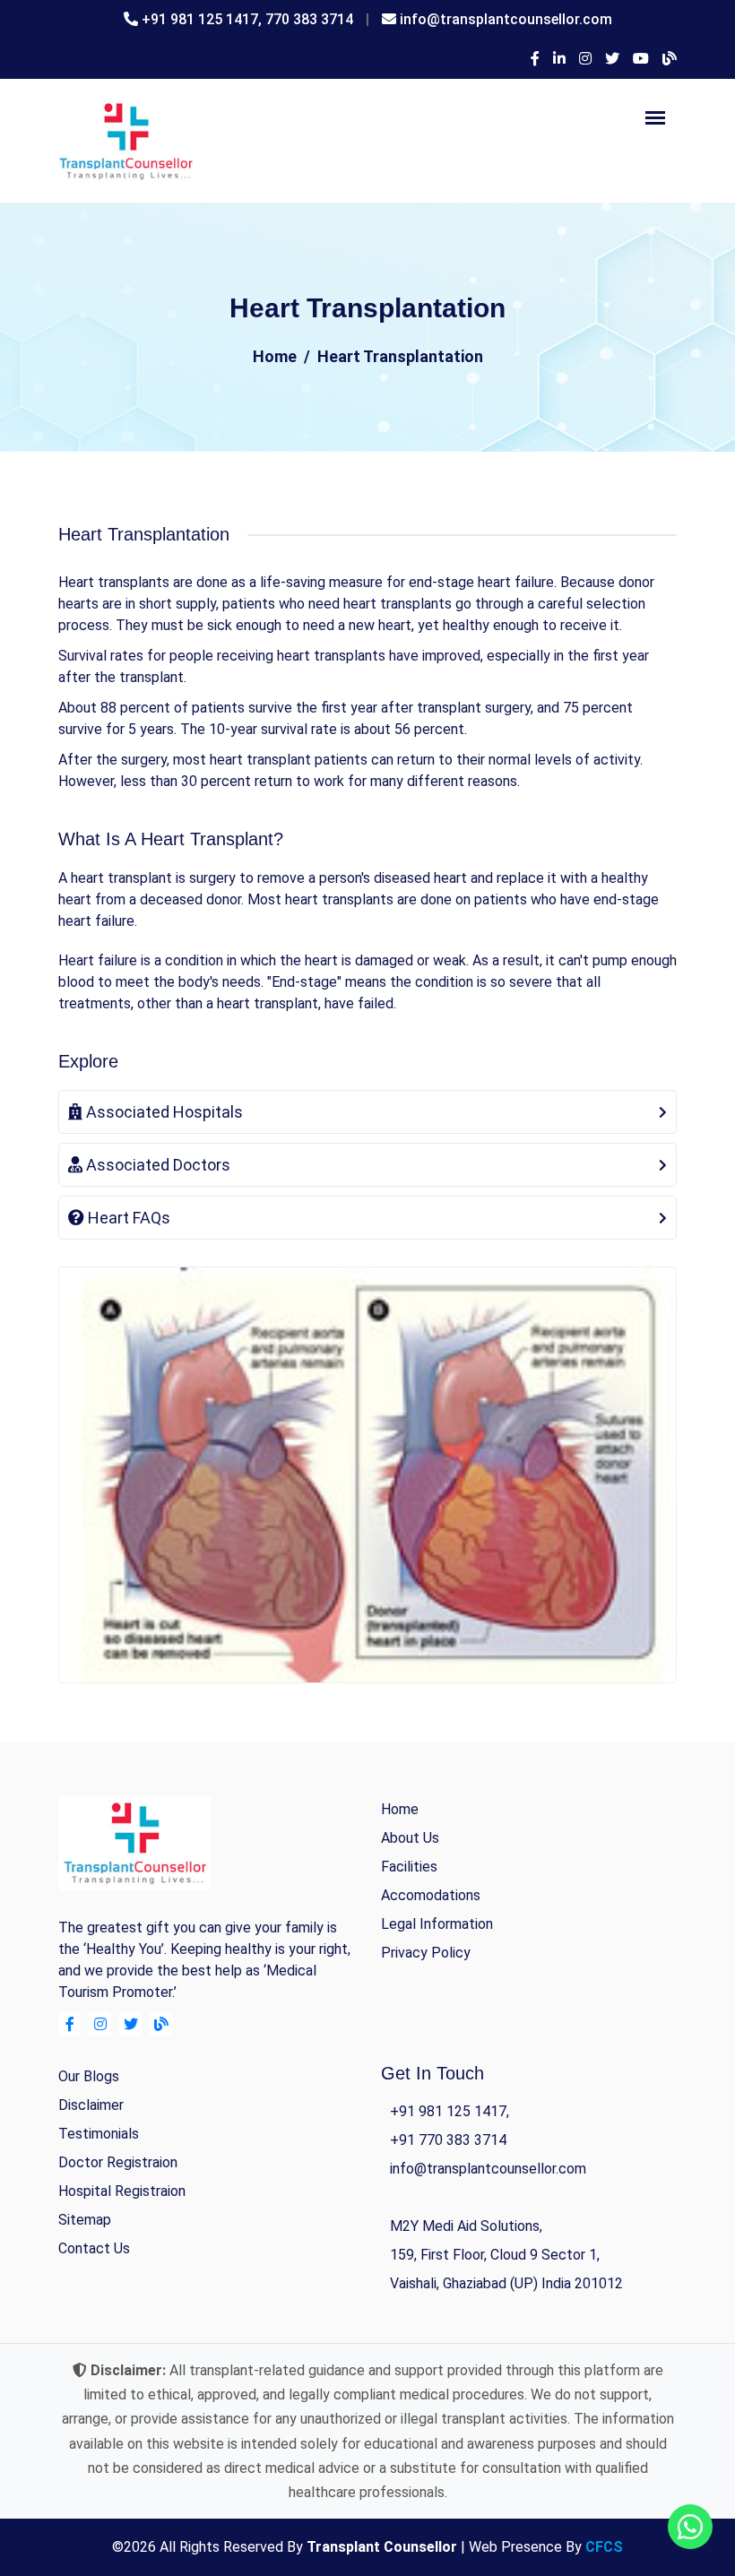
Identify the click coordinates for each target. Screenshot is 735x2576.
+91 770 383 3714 (448, 2140)
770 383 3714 (309, 19)
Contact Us (94, 2248)
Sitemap (85, 2220)
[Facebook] (535, 59)
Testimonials (99, 2134)
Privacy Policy (426, 1953)
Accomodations (431, 1895)
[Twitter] (612, 59)
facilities (409, 1867)
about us (410, 1838)
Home (275, 356)
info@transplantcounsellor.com (506, 19)
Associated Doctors (156, 1165)
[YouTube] (641, 59)
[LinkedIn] (559, 59)
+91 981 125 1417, (203, 19)
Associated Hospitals (163, 1112)
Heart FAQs (127, 1218)
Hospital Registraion (122, 2191)
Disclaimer (91, 2105)
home (400, 1809)
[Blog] (670, 59)
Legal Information (437, 1924)
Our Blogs (89, 2076)
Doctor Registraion (118, 2162)
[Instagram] (585, 59)
